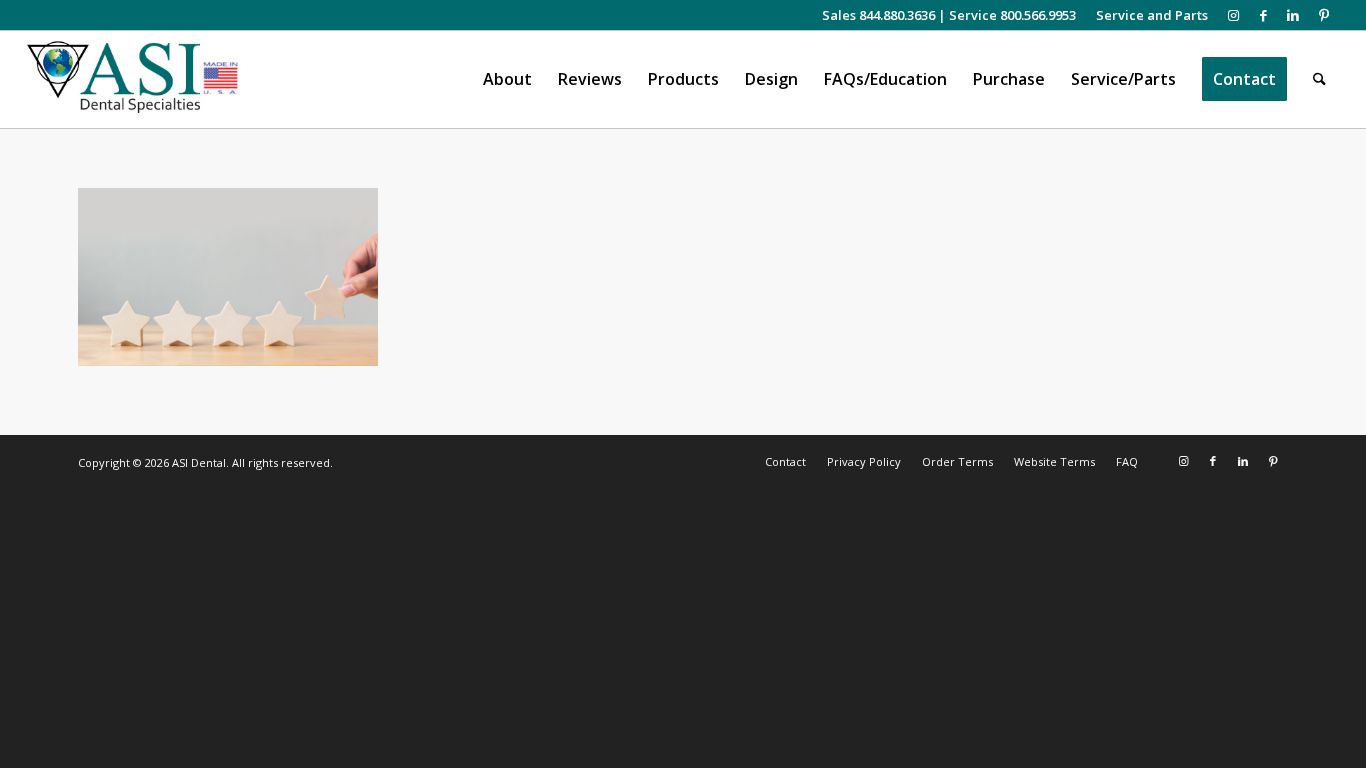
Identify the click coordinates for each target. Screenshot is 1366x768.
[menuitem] (1147, 15)
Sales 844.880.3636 (878, 15)
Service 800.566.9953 (1012, 15)
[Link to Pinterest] (1324, 15)
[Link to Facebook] (1263, 15)
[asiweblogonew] (132, 79)
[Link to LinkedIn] (1293, 15)
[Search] (1319, 79)
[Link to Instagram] (1233, 15)
